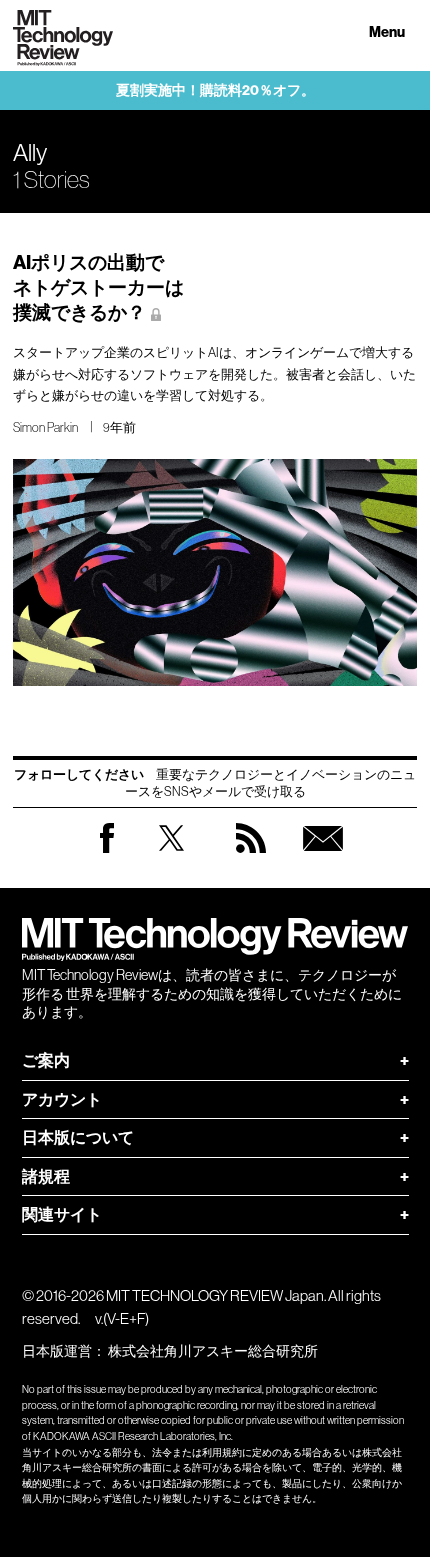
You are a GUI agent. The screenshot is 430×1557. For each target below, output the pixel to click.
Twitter (171, 857)
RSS (251, 857)
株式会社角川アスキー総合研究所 (213, 1351)
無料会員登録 (323, 857)
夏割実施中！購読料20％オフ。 (215, 90)
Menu (387, 32)
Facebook (107, 852)
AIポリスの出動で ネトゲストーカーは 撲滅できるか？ (98, 287)
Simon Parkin (45, 427)
